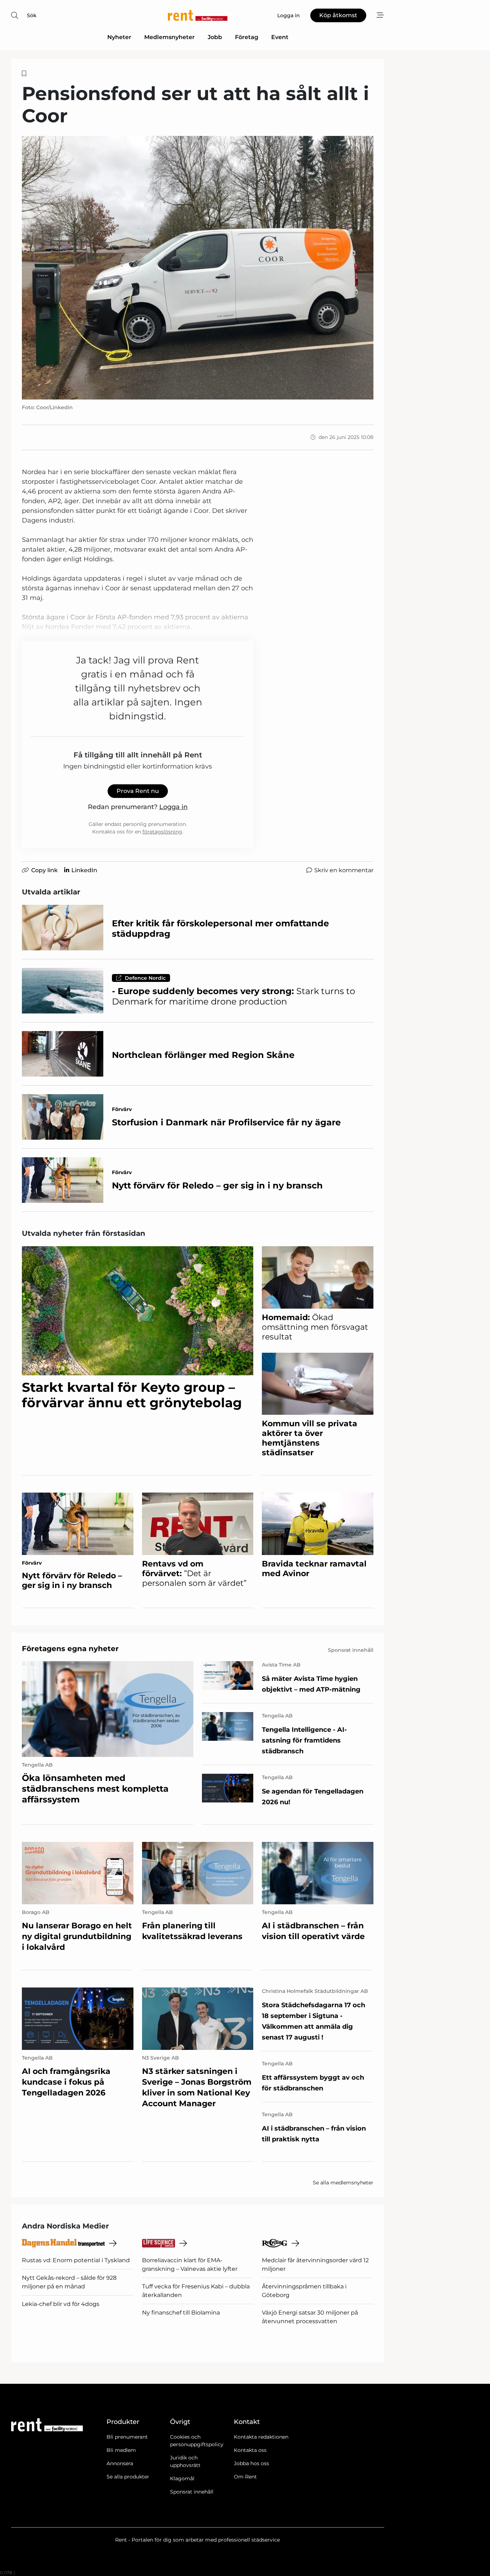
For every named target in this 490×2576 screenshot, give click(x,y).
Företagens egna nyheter (70, 1649)
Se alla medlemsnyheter (343, 2183)
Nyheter (119, 37)
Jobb (215, 37)
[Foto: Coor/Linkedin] (198, 268)
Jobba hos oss (251, 2463)
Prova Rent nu (138, 791)
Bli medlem (121, 2450)
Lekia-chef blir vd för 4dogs (61, 2304)
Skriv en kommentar (344, 870)
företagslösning (162, 832)
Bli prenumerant (127, 2437)
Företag (247, 37)
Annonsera (120, 2463)
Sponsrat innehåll (192, 2492)
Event (280, 37)
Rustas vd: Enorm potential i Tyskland (76, 2260)
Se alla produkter (128, 2477)
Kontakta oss (250, 2450)
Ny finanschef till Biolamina (181, 2313)
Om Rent (245, 2477)
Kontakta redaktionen (261, 2437)
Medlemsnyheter (169, 37)
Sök (32, 15)
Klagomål (182, 2478)
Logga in (173, 807)
